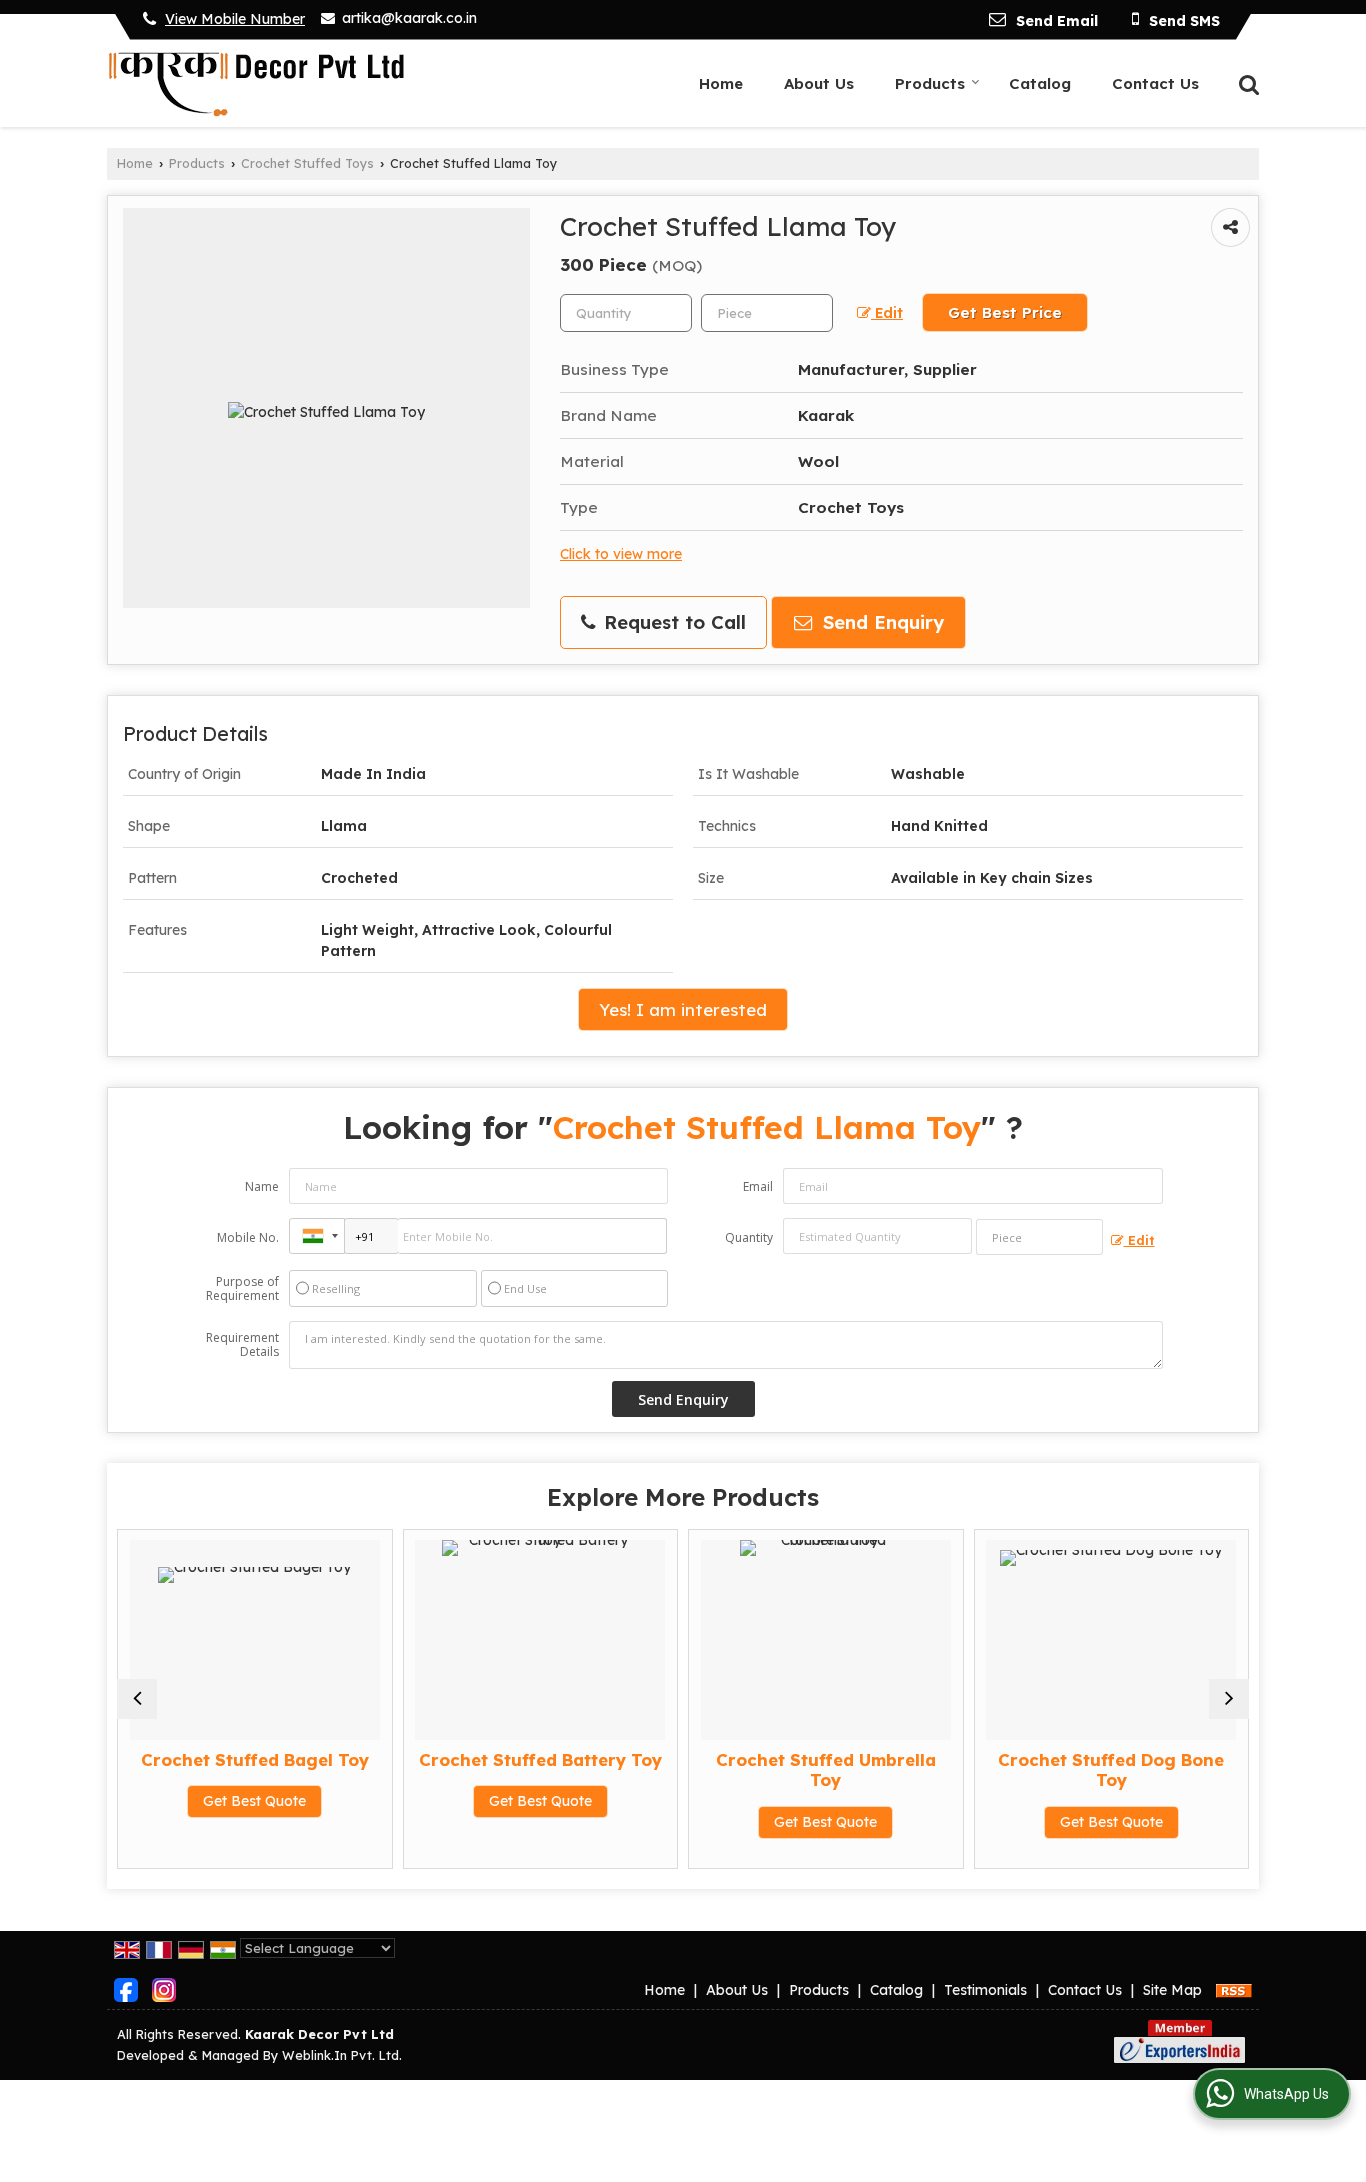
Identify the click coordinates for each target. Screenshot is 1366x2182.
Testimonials (985, 1990)
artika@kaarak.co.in (409, 18)
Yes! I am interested (683, 1009)
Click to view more (621, 553)
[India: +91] (317, 1236)
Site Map (1172, 1990)
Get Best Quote (254, 1801)
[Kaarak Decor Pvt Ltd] (256, 83)
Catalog (1040, 83)
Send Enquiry (880, 622)
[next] (1229, 1699)
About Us (819, 83)
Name (262, 1186)
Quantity (749, 1237)
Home (721, 83)
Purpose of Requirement (242, 1289)
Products (930, 83)
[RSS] (1234, 1990)
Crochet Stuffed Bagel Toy (255, 1759)
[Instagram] (164, 1989)
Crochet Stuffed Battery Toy (540, 1759)
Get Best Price (1005, 312)
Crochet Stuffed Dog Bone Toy (1111, 1769)
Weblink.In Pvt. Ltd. (342, 2055)
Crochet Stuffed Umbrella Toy (826, 1769)
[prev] (137, 1699)
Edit (887, 312)
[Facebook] (126, 1989)
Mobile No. (248, 1237)
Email (758, 1186)
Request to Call (672, 622)
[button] (235, 19)
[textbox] (767, 313)
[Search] (1246, 82)
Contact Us (1155, 83)
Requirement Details (242, 1345)
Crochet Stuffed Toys (307, 163)
